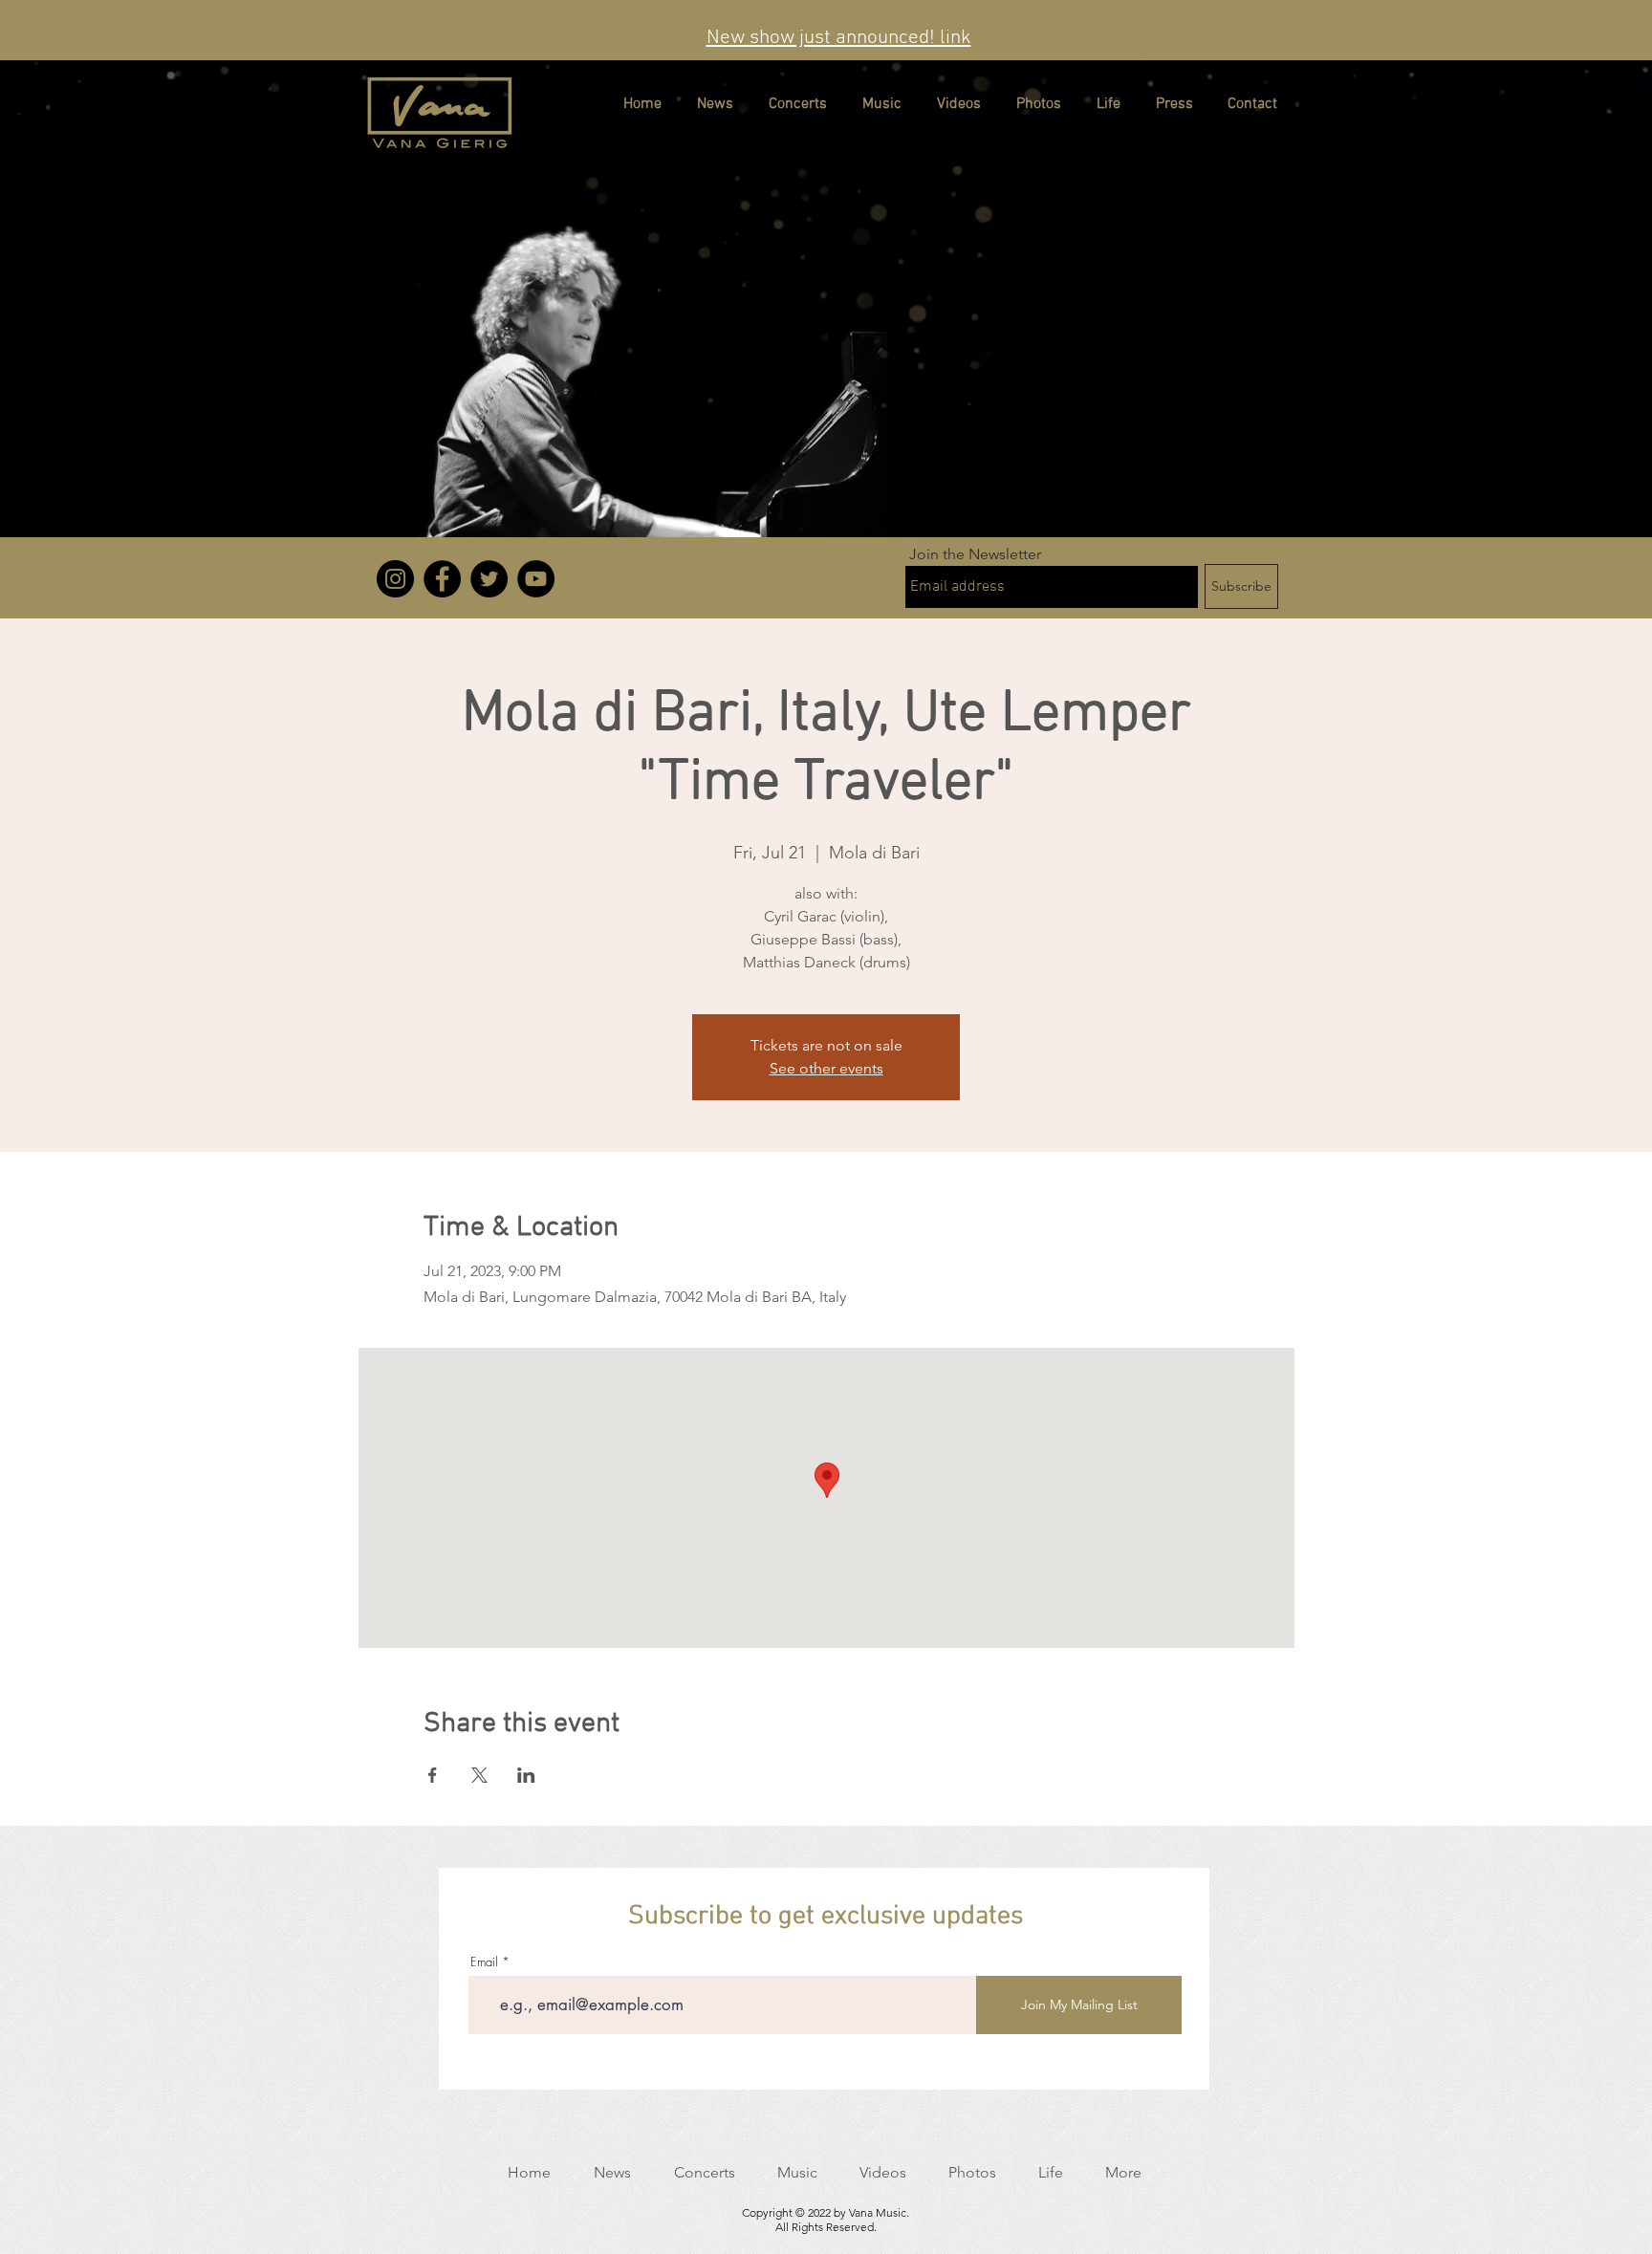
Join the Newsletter (975, 554)
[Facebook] (442, 579)
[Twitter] (489, 579)
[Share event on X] (479, 1775)
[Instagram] (395, 579)
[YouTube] (536, 579)
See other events (826, 1068)
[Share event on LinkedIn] (526, 1775)
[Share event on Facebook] (433, 1775)
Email (484, 1962)
